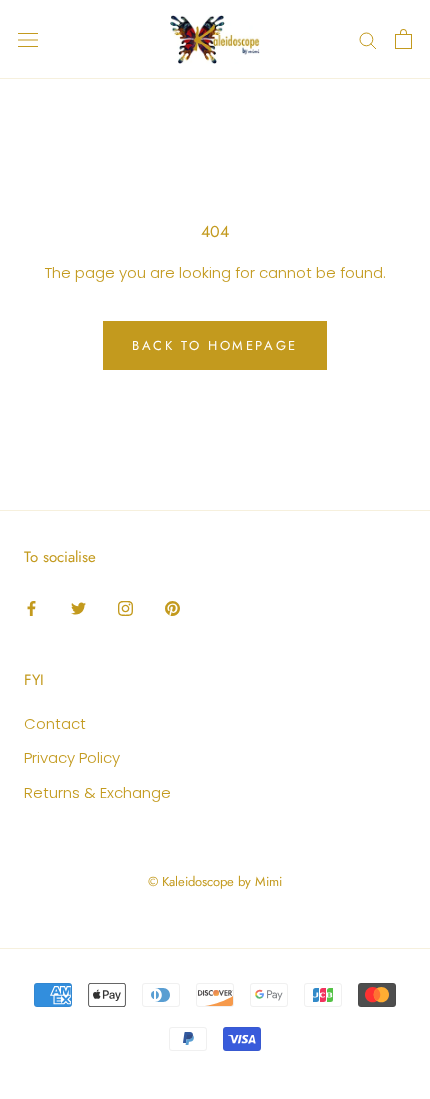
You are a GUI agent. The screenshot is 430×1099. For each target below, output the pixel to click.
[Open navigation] (28, 39)
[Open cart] (403, 39)
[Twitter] (78, 607)
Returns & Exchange (97, 792)
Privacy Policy (72, 757)
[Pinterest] (172, 607)
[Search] (368, 39)
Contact (55, 723)
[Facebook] (31, 607)
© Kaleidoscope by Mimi (215, 881)
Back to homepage (215, 345)
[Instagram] (125, 607)
